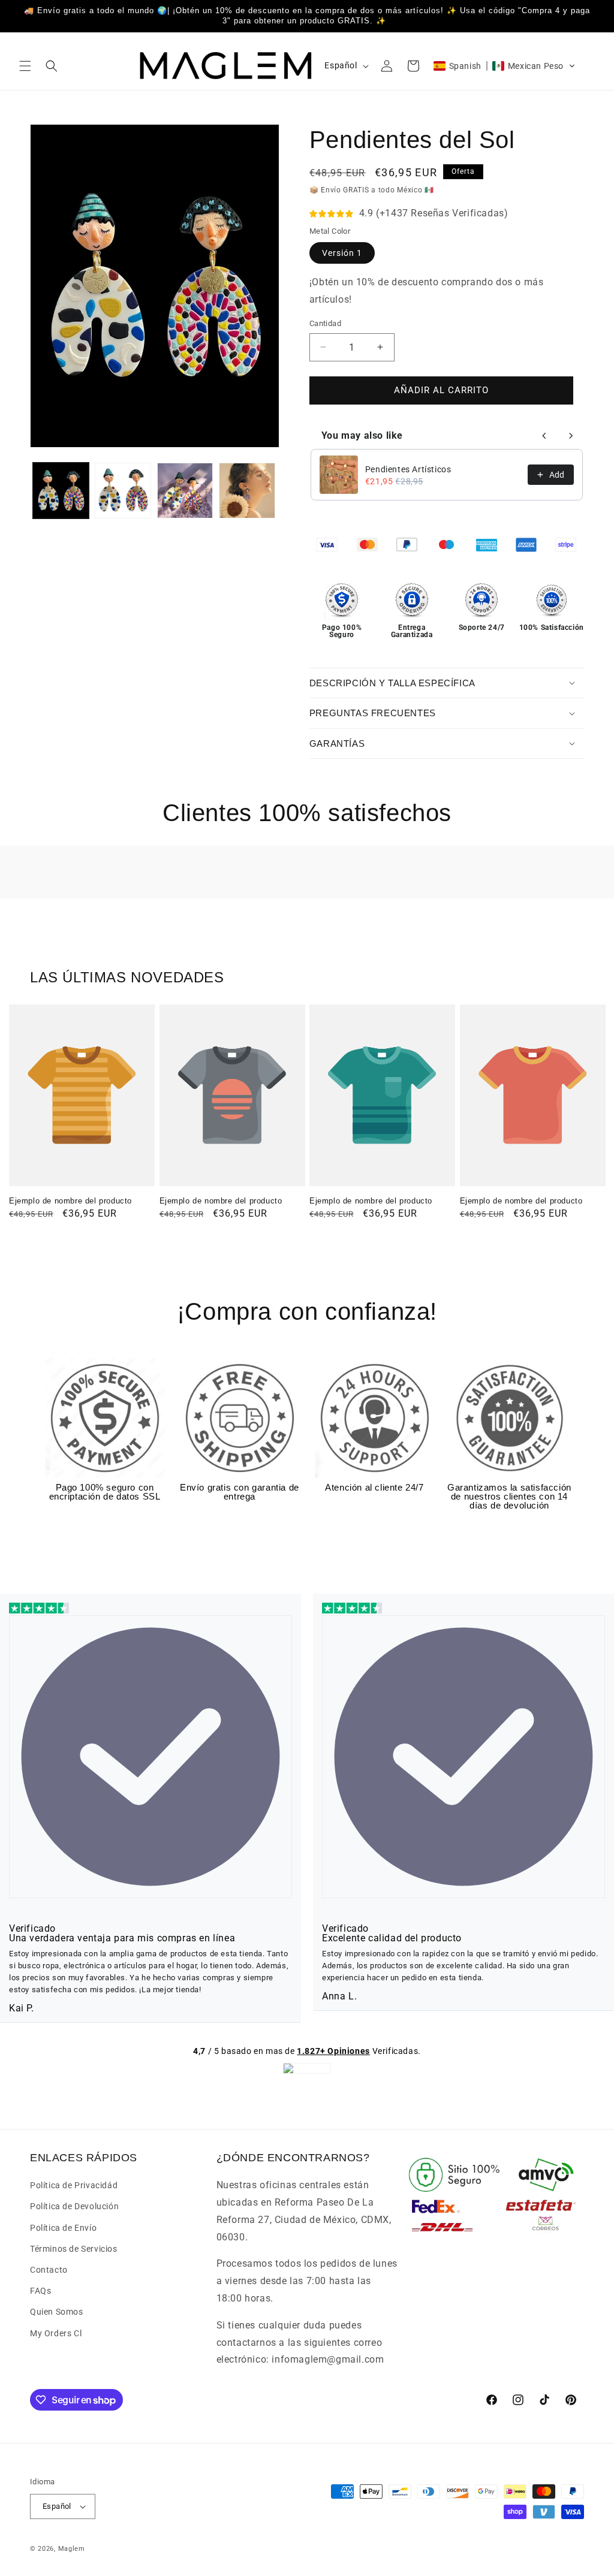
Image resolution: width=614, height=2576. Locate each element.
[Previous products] (544, 436)
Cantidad (325, 323)
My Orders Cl (56, 2333)
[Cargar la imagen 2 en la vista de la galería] (123, 491)
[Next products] (571, 436)
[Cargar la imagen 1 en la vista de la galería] (61, 491)
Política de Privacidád (74, 2185)
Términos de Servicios (74, 2249)
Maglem (72, 2549)
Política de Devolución (74, 2206)
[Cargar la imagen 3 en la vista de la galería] (185, 491)
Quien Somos (57, 2312)
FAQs (40, 2291)
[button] (25, 66)
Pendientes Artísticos (408, 469)
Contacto (49, 2270)
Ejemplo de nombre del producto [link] (70, 1201)
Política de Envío (63, 2228)
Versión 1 (342, 253)
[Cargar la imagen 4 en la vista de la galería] (247, 491)
